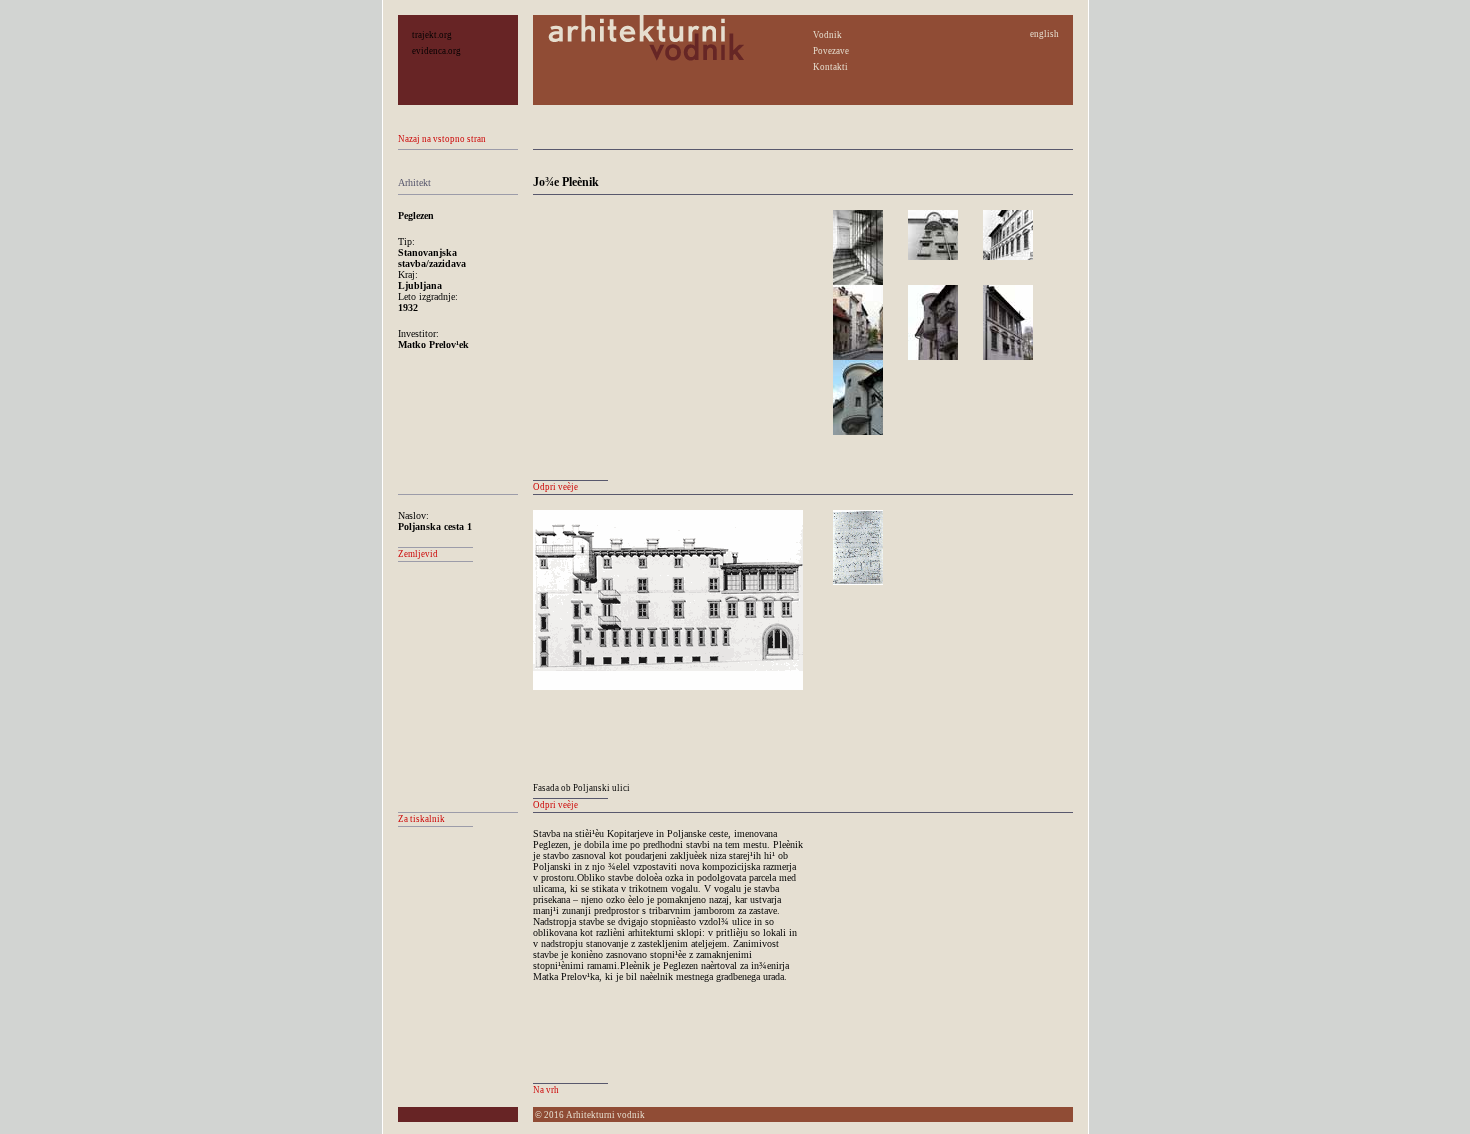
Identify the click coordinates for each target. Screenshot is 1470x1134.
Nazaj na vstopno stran (442, 139)
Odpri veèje (555, 487)
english (1044, 34)
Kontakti (830, 67)
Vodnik (827, 35)
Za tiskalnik (421, 819)
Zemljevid (418, 554)
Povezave (831, 51)
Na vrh (546, 1090)
